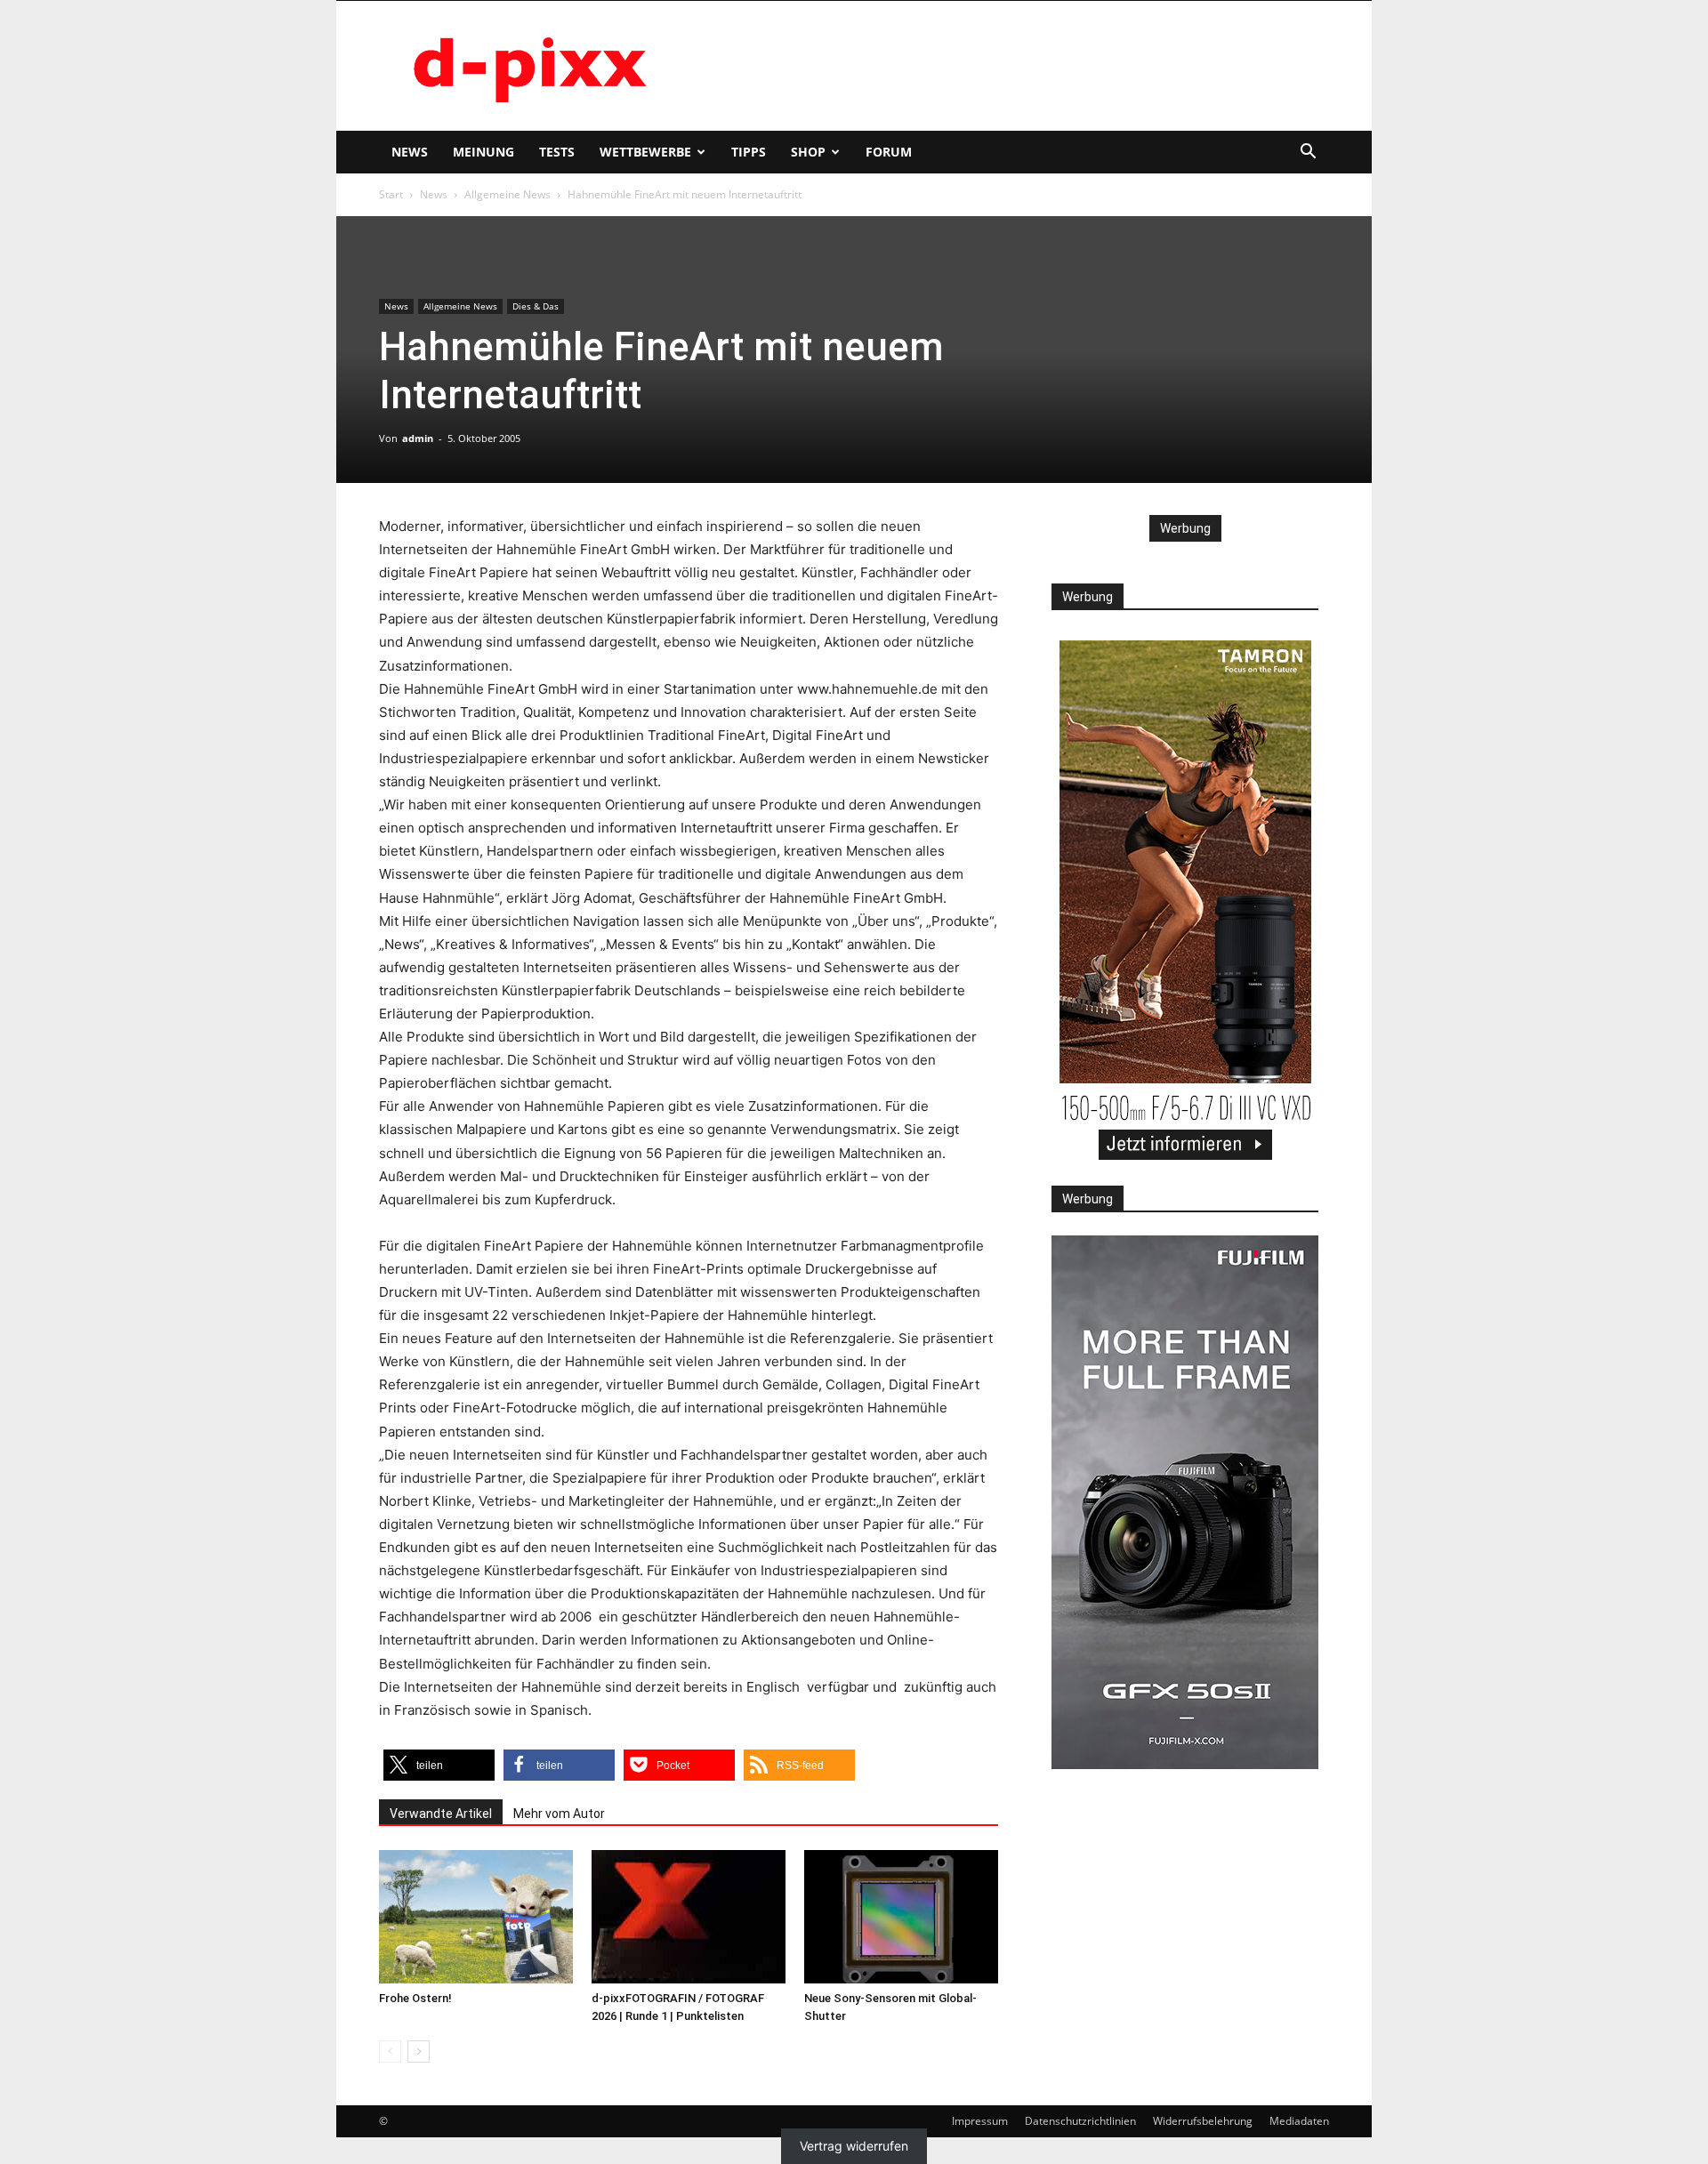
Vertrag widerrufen (854, 2147)
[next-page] (419, 2051)
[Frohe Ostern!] (476, 1917)
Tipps (749, 152)
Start (391, 194)
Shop (808, 152)
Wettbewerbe (645, 152)
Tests (557, 152)
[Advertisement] (1005, 66)
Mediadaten (1299, 2121)
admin (418, 438)
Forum (889, 152)
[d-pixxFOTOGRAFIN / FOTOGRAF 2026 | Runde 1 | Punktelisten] (689, 1917)
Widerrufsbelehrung (1203, 2121)
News (410, 152)
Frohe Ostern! (415, 1998)
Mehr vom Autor (559, 1814)
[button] (1308, 153)
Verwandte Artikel (441, 1814)
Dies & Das (536, 306)
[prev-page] (390, 2051)
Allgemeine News (508, 194)
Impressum (980, 2121)
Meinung (483, 152)
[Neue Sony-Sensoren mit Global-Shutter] (901, 1917)
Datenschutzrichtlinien (1080, 2121)
